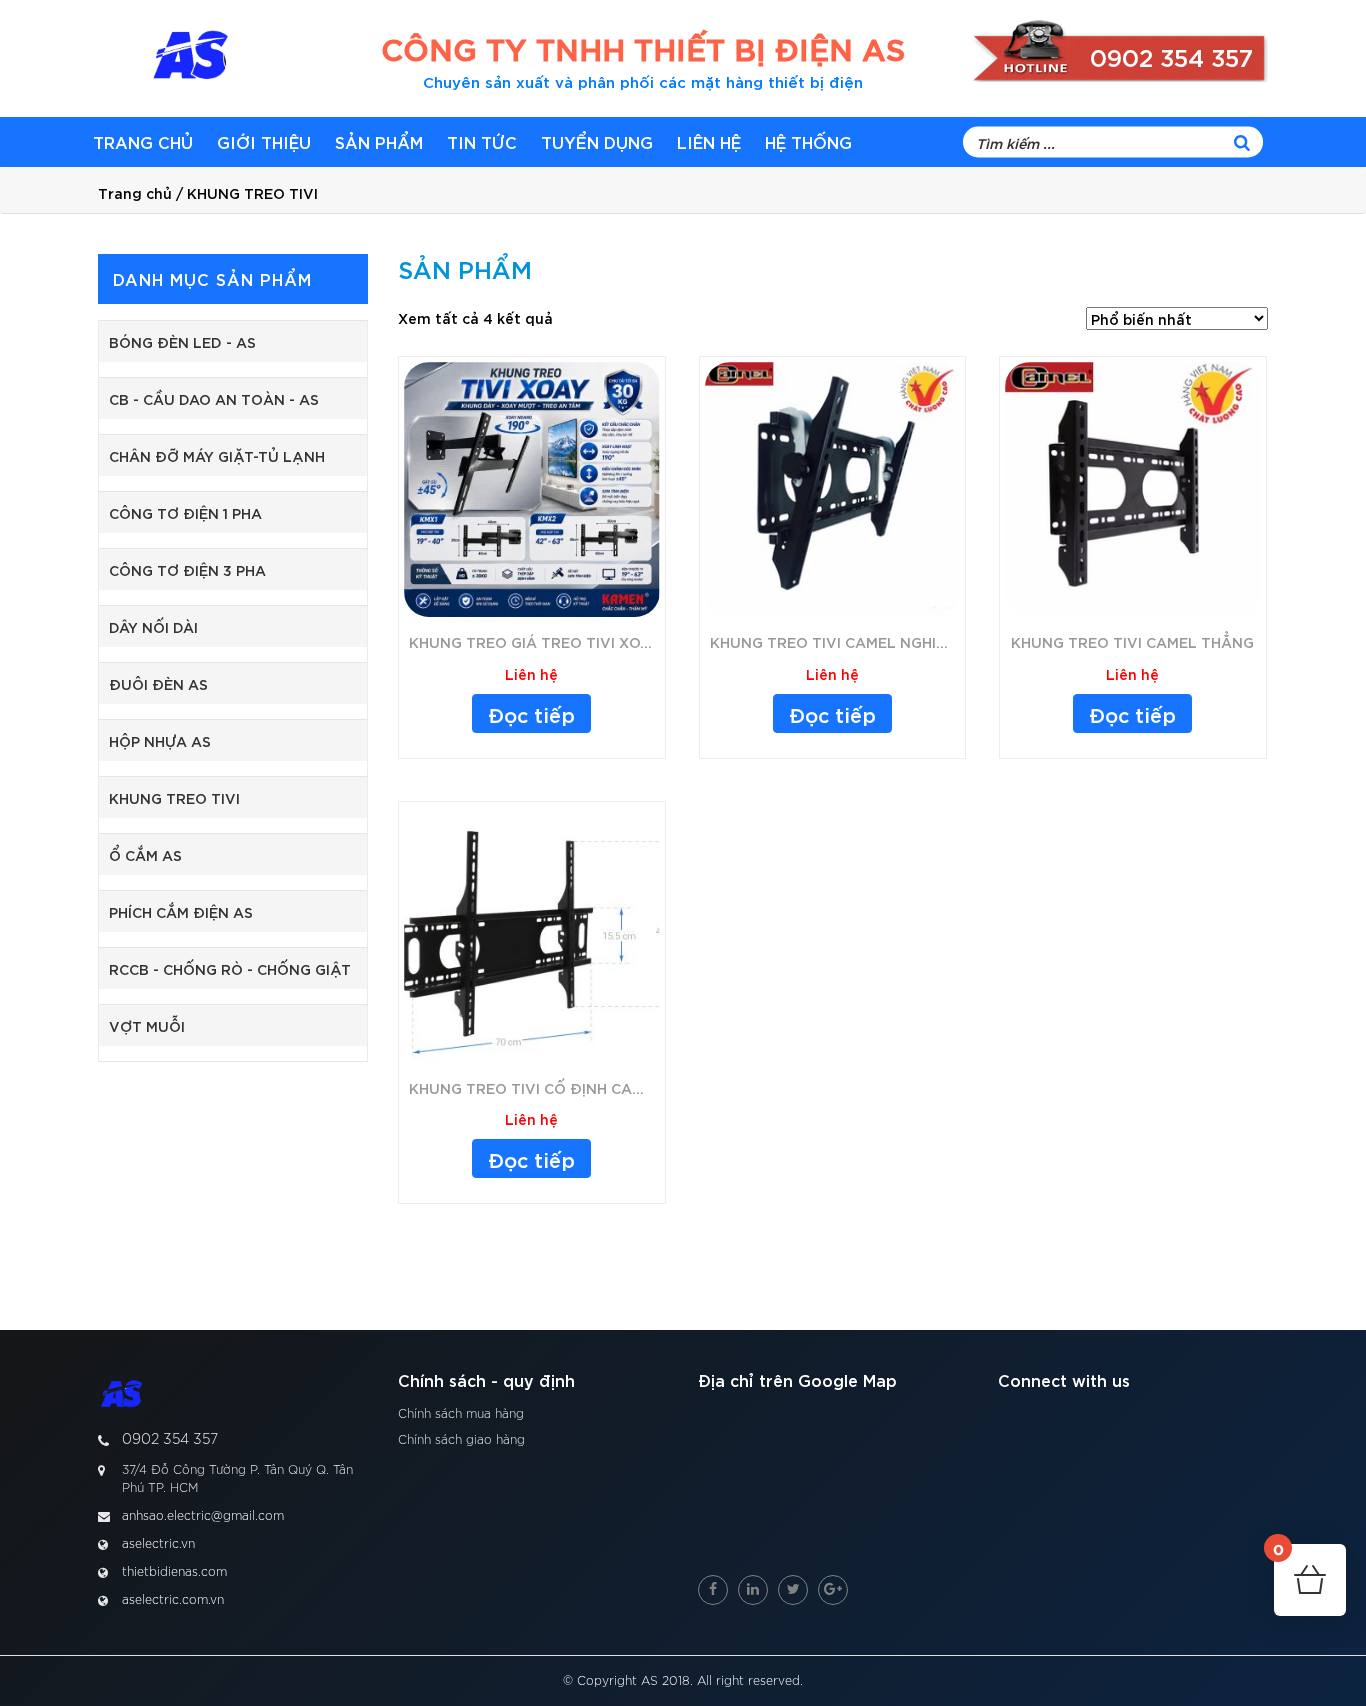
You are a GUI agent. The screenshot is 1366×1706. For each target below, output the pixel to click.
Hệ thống (808, 142)
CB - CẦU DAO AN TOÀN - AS (214, 398)
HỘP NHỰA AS (160, 740)
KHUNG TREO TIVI (174, 797)
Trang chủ (143, 142)
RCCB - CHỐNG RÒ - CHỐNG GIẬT (230, 968)
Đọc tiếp (531, 713)
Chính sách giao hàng (461, 1440)
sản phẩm (379, 142)
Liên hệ (709, 142)
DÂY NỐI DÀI (153, 626)
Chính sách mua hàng (461, 1414)
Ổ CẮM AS (145, 854)
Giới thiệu (264, 142)
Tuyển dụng (597, 142)
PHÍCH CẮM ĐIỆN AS (181, 911)
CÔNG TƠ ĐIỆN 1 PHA (185, 512)
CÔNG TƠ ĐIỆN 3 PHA (187, 569)
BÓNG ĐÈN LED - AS (182, 341)
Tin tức (482, 142)
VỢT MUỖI (147, 1025)
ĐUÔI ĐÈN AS (158, 683)
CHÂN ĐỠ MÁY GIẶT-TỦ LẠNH (217, 455)
